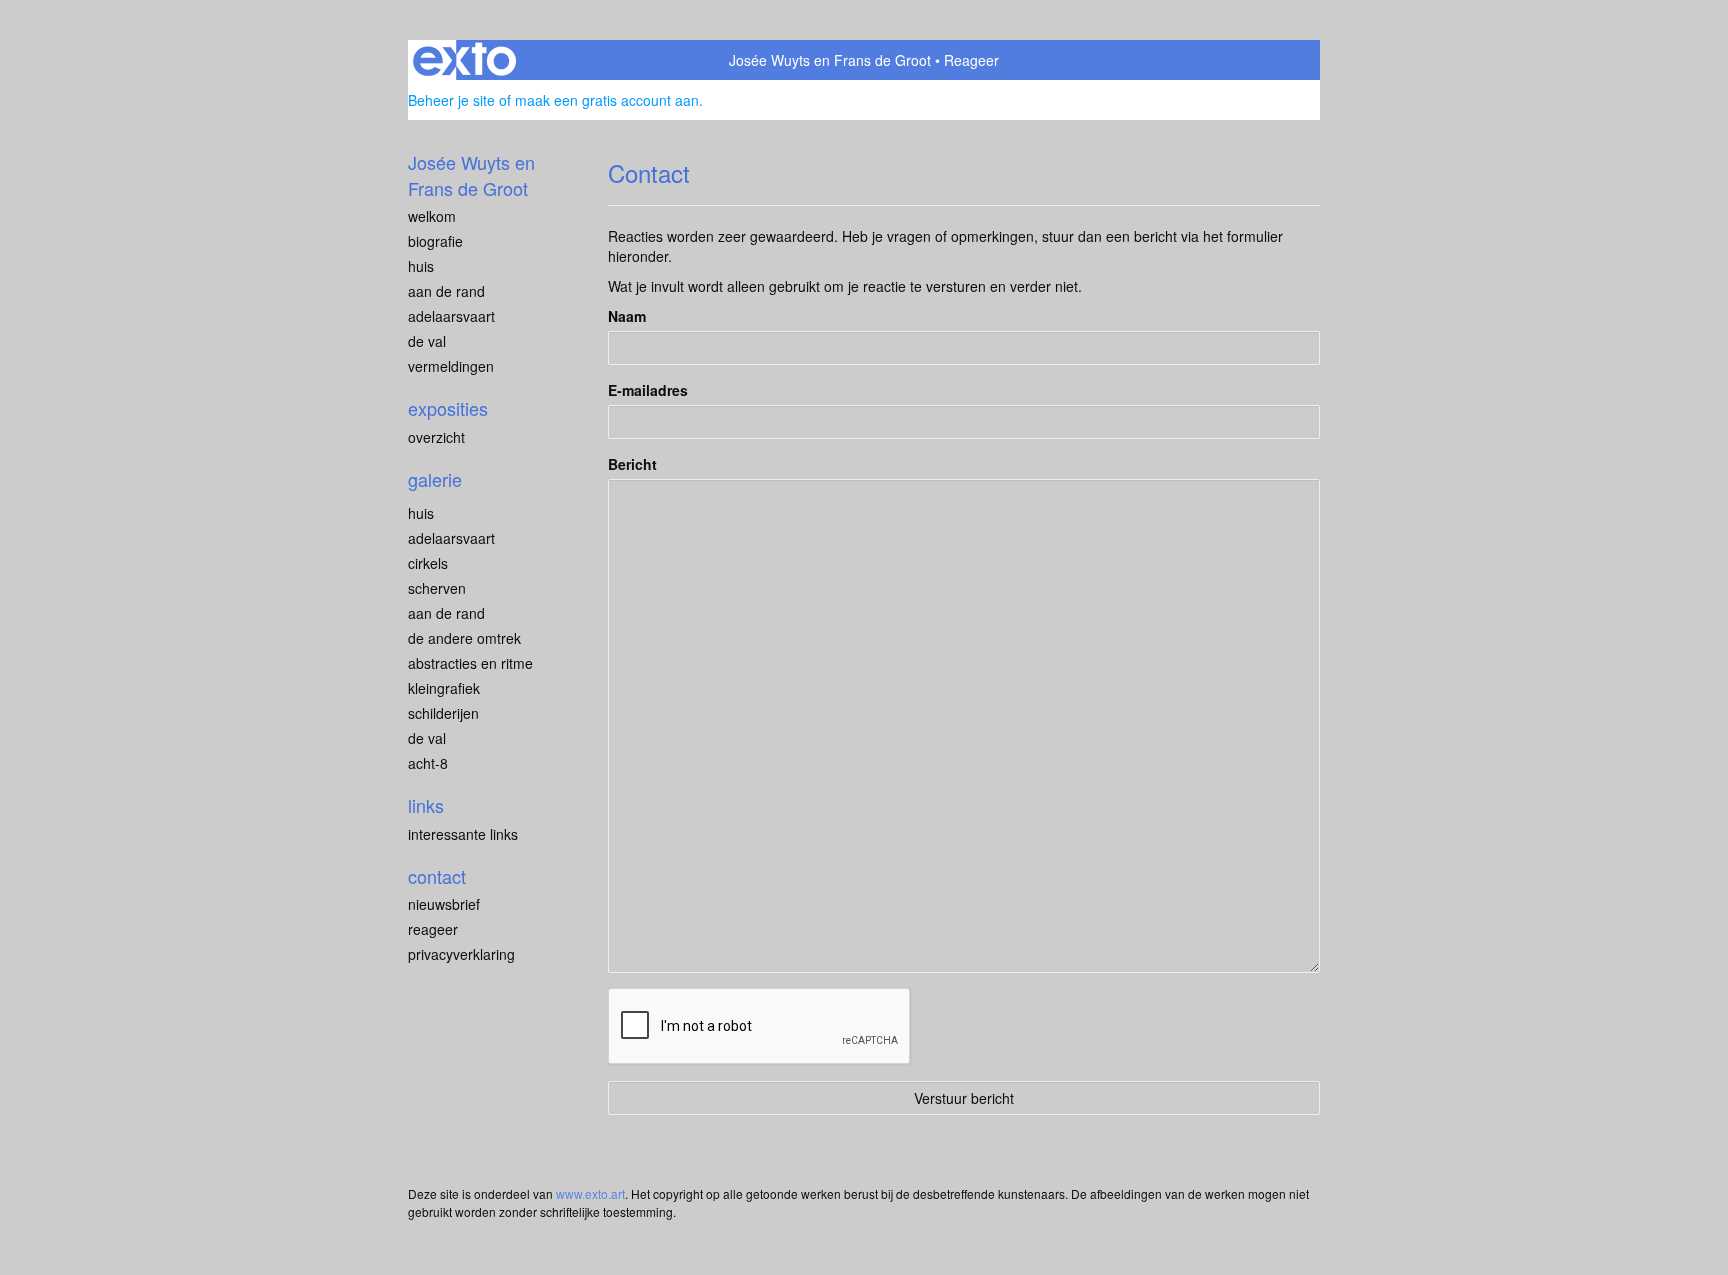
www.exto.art (590, 1193)
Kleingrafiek (444, 688)
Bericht (632, 464)
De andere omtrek (464, 638)
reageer (433, 929)
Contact (437, 876)
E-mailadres (648, 390)
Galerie (435, 479)
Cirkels (428, 563)
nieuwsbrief (444, 904)
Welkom (432, 216)
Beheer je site (451, 100)
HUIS (421, 266)
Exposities (448, 408)
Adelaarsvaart (451, 316)
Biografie (435, 241)
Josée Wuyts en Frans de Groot (830, 60)
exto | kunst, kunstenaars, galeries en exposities (464, 60)
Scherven (437, 588)
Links (426, 805)
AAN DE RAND (446, 291)
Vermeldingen (451, 366)
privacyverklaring (461, 954)
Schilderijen (443, 713)
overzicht (436, 437)
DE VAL (427, 341)
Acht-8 (428, 763)
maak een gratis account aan (607, 100)
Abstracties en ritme (470, 663)
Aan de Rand (446, 613)
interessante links (463, 834)
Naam (627, 316)
